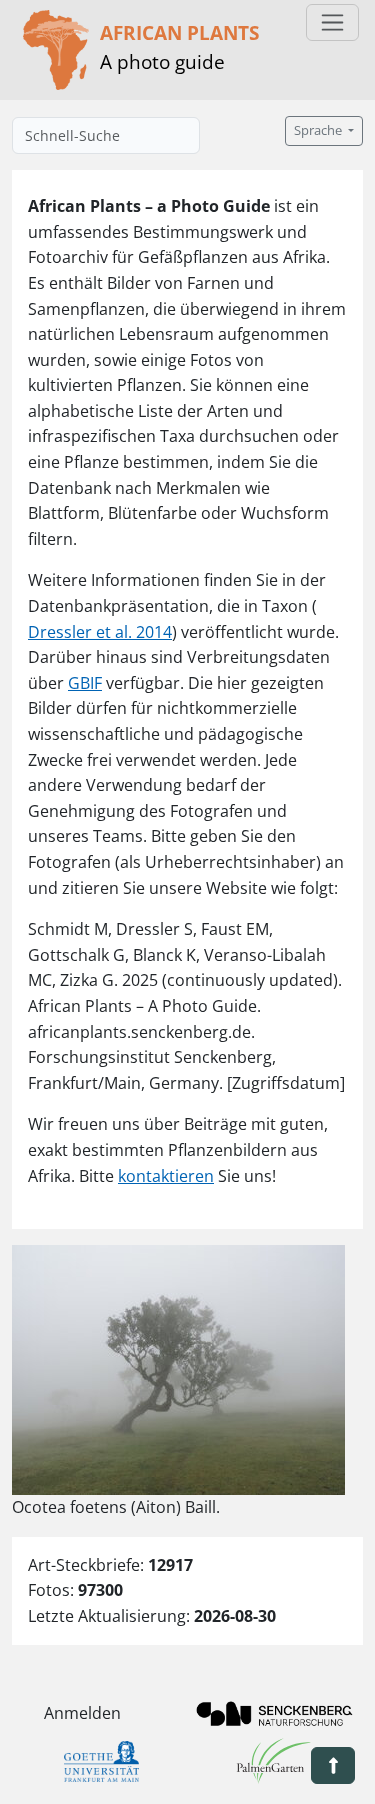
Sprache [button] (319, 130)
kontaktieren (166, 1176)
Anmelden (82, 1713)
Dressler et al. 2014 (100, 632)
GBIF (85, 683)
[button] (333, 1765)
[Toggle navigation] (332, 22)
